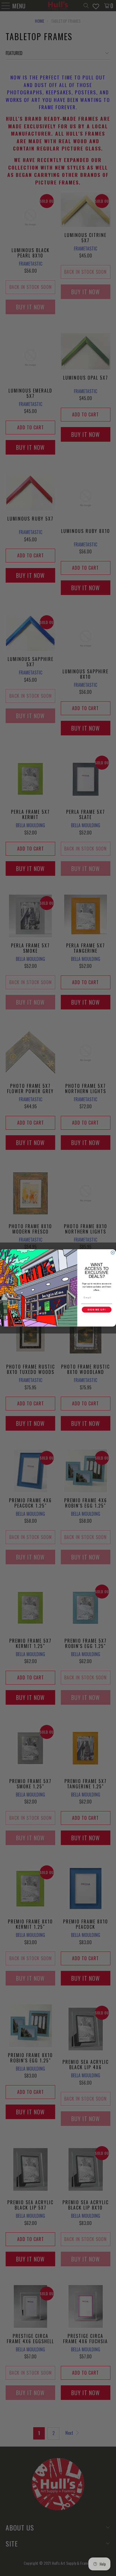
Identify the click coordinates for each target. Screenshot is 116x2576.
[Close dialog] (113, 1253)
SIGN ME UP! (97, 1310)
